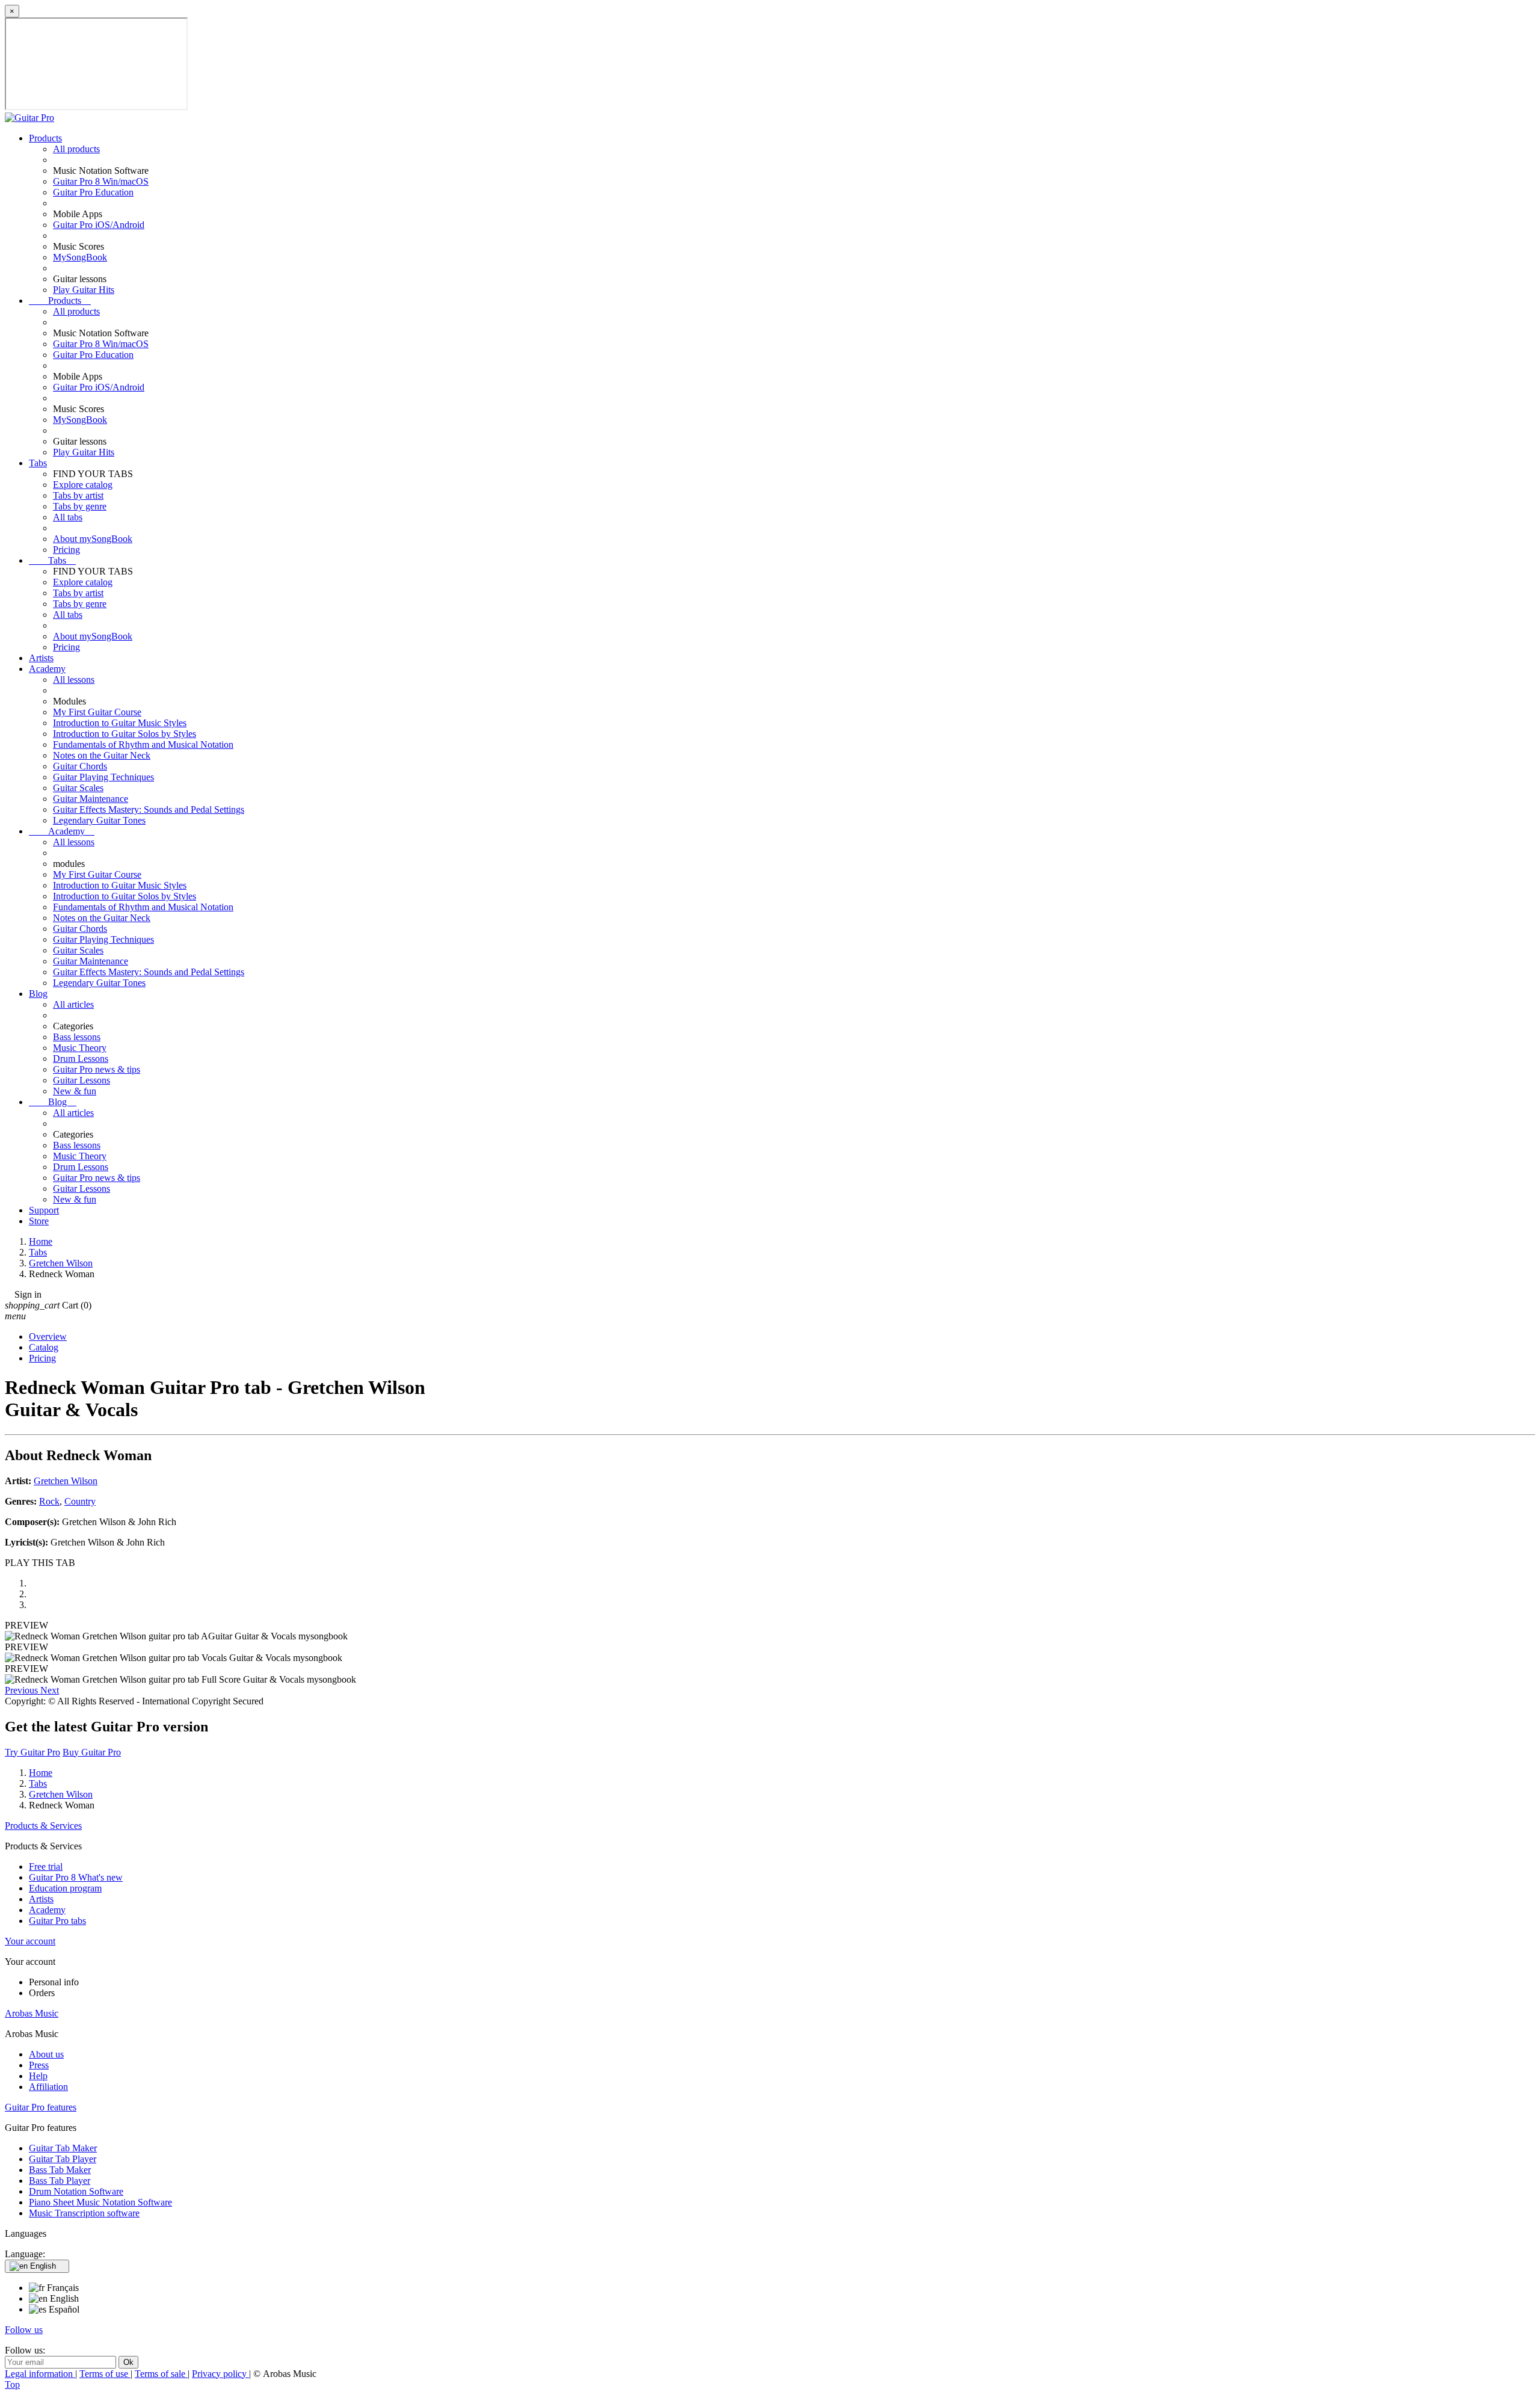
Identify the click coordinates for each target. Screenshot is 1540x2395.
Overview (48, 1336)
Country (80, 1501)
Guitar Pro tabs (57, 1921)
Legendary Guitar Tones (99, 820)
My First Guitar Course (97, 712)
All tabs (68, 517)
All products (76, 149)
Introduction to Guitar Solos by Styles (125, 734)
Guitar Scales (78, 788)
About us (46, 2054)
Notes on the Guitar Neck (102, 755)
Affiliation (48, 2087)
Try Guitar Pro (32, 1752)
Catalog (44, 1347)
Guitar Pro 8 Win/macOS (101, 181)
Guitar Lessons (82, 1080)
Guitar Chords (80, 766)
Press (39, 2065)
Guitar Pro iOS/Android (99, 225)
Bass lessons (77, 1037)
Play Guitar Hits (84, 290)
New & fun (75, 1091)
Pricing (66, 550)
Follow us (24, 2330)
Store (39, 1221)
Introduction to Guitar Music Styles (120, 723)
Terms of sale (161, 2374)
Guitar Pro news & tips (97, 1069)
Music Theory (80, 1048)
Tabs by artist (78, 495)
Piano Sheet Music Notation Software (100, 2202)
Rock (49, 1501)
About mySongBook (93, 539)
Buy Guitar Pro (92, 1752)
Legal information (40, 2374)
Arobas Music (32, 2013)
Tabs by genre (80, 506)
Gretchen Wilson (66, 1481)
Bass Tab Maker (60, 2170)
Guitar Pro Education (93, 192)
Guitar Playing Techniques (103, 777)
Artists (41, 658)
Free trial (46, 1866)
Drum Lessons (81, 1059)
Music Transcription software (84, 2213)
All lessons (74, 680)
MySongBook (80, 257)
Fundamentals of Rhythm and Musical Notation (143, 744)
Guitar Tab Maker (63, 2148)
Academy (47, 669)
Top (12, 2384)
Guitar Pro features (41, 2107)
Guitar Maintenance (91, 799)
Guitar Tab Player (63, 2159)
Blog (38, 994)
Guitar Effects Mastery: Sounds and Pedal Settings (149, 809)
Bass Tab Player (60, 2181)
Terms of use (105, 2374)
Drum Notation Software (76, 2191)
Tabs (38, 463)
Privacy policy (220, 2374)
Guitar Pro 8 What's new (76, 1877)
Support (44, 1210)
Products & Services (43, 1826)
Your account (30, 1941)
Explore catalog (83, 485)
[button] (23, 1690)
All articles (73, 1004)
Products (45, 138)
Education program (65, 1888)
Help (38, 2076)
